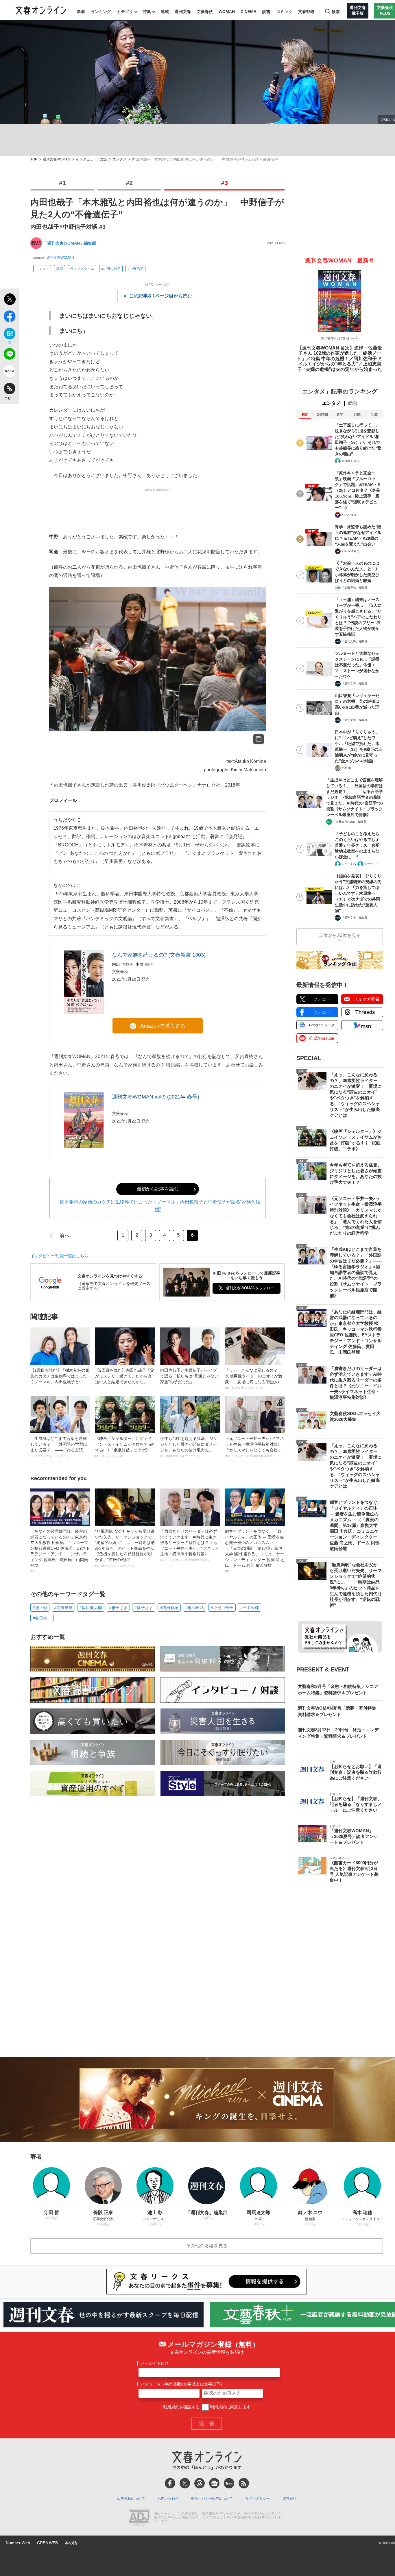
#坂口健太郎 (91, 1608)
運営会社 (289, 2499)
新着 (81, 12)
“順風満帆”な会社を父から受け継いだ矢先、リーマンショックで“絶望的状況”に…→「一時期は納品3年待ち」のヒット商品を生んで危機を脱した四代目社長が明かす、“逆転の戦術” (125, 1548)
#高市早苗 (63, 1608)
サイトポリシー (258, 2499)
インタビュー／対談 (91, 159)
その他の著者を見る (207, 2246)
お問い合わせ (168, 2499)
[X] (185, 2483)
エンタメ (119, 159)
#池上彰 (40, 1608)
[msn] (229, 2483)
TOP (34, 159)
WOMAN (227, 12)
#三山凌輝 (250, 1608)
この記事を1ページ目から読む (161, 296)
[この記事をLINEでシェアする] (9, 355)
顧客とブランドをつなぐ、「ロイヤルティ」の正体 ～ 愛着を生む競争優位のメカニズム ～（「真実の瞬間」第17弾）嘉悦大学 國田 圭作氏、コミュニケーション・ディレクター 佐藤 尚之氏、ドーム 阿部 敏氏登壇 (254, 1551)
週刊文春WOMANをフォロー (250, 1288)
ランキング (101, 12)
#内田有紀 (169, 1608)
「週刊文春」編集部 (355, 641)
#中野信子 (135, 269)
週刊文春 (183, 12)
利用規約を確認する (181, 2407)
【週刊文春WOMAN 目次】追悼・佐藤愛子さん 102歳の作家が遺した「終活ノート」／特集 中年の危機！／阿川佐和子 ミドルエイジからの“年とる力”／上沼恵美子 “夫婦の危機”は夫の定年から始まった (340, 359)
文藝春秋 (205, 12)
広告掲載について (131, 2499)
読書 (266, 12)
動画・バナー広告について (212, 2499)
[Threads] (200, 2483)
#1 (62, 183)
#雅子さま (118, 1608)
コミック (284, 12)
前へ (64, 1236)
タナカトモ (371, 864)
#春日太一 (42, 1618)
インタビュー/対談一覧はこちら (59, 1256)
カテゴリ (125, 12)
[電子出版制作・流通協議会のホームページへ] (139, 2518)
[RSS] (244, 2483)
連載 (165, 12)
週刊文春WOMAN (57, 159)
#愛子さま (144, 1608)
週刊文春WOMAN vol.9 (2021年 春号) (156, 1097)
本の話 (71, 2543)
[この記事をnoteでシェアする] (9, 372)
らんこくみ (349, 864)
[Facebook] (170, 2483)
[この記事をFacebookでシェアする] (9, 317)
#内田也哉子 (111, 269)
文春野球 (306, 12)
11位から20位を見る (340, 935)
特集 (147, 12)
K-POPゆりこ (350, 515)
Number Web (18, 2543)
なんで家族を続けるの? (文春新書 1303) (159, 955)
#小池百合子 (222, 1608)
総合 (353, 403)
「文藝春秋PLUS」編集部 (350, 822)
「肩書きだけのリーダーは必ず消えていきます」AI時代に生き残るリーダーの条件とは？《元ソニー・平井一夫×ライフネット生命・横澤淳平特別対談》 (190, 1545)
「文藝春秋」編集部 (355, 588)
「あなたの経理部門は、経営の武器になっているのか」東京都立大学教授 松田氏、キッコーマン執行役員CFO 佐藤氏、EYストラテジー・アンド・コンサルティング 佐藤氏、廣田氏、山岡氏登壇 (60, 1551)
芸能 (60, 269)
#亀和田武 (195, 1608)
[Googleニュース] (214, 2483)
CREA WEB (47, 2543)
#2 (129, 183)
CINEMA (249, 12)
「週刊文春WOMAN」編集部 (70, 243)
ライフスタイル (82, 269)
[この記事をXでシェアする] (9, 300)
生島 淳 (346, 768)
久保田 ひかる (351, 461)
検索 (336, 12)
